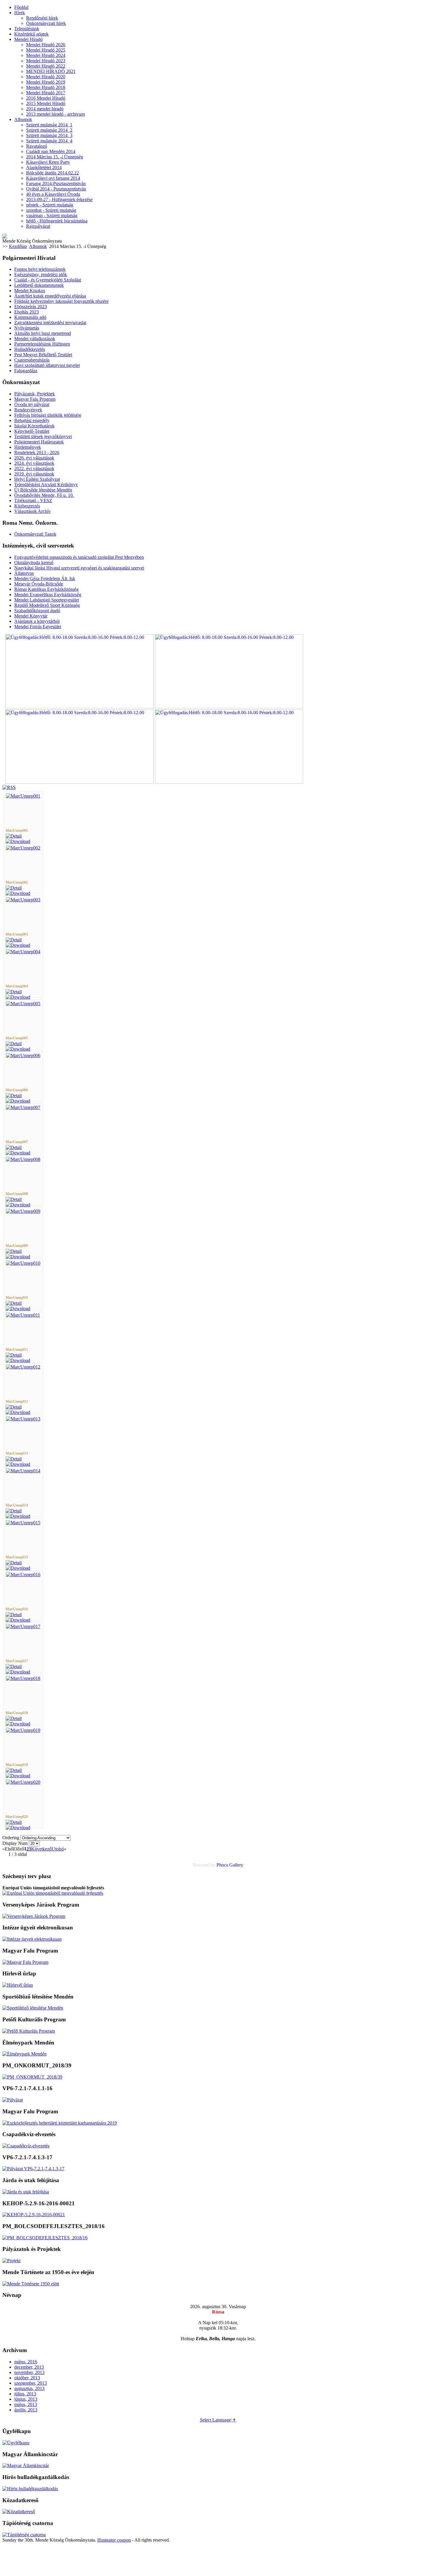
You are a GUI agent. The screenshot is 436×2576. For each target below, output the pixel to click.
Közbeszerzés (27, 506)
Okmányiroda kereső (34, 563)
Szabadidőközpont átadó (37, 611)
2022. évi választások (34, 468)
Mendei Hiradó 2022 (46, 66)
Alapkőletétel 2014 (44, 167)
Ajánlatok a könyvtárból (37, 621)
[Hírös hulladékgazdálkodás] (30, 2489)
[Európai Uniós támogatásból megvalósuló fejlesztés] (53, 1893)
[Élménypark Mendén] (24, 2054)
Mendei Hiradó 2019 (46, 82)
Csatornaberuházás (32, 360)
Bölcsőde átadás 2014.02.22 (52, 173)
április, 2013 (26, 2410)
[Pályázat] (13, 2100)
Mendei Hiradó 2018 (46, 87)
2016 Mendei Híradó (46, 98)
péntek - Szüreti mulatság (50, 205)
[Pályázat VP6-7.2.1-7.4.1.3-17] (33, 2169)
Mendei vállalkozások (35, 339)
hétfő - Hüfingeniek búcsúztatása (57, 221)
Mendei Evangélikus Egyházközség (48, 595)
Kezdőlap (18, 246)
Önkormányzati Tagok (35, 534)
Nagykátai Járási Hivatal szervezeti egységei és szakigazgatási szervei (79, 568)
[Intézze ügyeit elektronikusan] (32, 1939)
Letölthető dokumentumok (39, 285)
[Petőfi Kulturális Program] (29, 2031)
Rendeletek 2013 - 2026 (37, 452)
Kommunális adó (30, 317)
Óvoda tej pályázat (32, 404)
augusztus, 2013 (29, 2388)
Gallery (236, 1865)
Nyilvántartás (27, 328)
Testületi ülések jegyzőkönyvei (43, 436)
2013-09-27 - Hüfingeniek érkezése (59, 199)
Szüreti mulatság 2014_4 (49, 141)
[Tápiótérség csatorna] (24, 2535)
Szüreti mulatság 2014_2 (49, 130)
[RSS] (9, 787)
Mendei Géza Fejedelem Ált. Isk (45, 579)
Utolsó (58, 1849)
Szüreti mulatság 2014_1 (49, 125)
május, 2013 (26, 2404)
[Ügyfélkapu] (16, 2443)
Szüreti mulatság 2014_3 (49, 135)
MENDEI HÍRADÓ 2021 (51, 71)
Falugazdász (26, 371)
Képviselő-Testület (32, 431)
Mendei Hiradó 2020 (46, 77)
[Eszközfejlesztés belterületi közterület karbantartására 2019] (60, 2123)
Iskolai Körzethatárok (34, 426)
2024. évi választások (34, 463)
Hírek (20, 13)
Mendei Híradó (28, 39)
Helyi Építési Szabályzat (37, 479)
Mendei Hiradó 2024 (46, 55)
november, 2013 (29, 2372)
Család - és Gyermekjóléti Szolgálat (48, 280)
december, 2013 (29, 2367)
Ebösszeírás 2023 (31, 307)
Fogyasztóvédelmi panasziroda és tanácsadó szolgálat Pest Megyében (79, 557)
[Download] (18, 841)
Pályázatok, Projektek (35, 394)
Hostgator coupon (114, 2540)
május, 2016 (26, 2362)
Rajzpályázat (38, 226)
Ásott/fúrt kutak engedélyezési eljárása (50, 296)
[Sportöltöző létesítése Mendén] (33, 2008)
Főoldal (21, 7)
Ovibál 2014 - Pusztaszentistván (56, 189)
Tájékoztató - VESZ (33, 501)
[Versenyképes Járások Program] (34, 1916)
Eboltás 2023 (27, 312)
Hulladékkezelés (30, 349)
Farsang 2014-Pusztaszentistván (56, 183)
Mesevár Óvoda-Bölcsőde (39, 584)
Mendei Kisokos (30, 291)
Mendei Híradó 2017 (46, 93)
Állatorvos (24, 573)
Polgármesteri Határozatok (39, 442)
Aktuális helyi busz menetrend (43, 333)
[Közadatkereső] (19, 2511)
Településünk (27, 29)
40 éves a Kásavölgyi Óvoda (53, 194)
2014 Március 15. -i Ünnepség (55, 157)
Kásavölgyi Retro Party (48, 162)
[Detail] (14, 836)
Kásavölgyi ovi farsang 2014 (53, 178)
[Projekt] (11, 2261)
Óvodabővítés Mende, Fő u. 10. (44, 495)
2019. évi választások (34, 474)
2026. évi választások (34, 458)
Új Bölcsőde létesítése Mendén (43, 490)
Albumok (23, 119)
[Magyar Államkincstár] (26, 2466)
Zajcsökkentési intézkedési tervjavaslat (50, 323)
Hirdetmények (28, 447)
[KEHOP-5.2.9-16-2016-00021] (34, 2215)
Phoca (222, 1865)
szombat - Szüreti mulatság (51, 210)
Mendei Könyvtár (31, 616)
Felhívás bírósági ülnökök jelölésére (48, 415)
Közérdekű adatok (31, 34)
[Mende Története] (31, 2284)
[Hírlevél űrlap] (18, 1985)
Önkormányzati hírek (46, 23)
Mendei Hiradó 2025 (46, 50)
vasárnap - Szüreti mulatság (52, 215)
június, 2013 (26, 2399)
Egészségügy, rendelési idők (41, 275)
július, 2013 (25, 2394)
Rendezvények (28, 410)
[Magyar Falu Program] (25, 1962)
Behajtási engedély (32, 420)
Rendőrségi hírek (42, 18)
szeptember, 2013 (31, 2383)
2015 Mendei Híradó (46, 103)
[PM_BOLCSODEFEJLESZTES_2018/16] (45, 2238)
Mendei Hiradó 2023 (46, 61)
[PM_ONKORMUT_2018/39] (32, 2077)
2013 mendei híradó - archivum (55, 114)
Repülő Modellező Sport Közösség (47, 605)
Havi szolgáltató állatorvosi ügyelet (47, 365)
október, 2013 (27, 2378)
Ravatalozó (37, 146)
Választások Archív (32, 511)
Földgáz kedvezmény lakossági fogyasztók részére (61, 301)
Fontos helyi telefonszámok (40, 269)
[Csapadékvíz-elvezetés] (26, 2146)
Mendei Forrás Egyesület (38, 627)
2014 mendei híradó (45, 109)
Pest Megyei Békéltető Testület (43, 355)
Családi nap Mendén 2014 (51, 151)
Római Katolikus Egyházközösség (46, 589)
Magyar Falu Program (35, 399)
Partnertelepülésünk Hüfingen (42, 344)
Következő (41, 1849)
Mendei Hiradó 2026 (46, 45)
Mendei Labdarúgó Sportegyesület (47, 600)
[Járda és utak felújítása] (26, 2192)
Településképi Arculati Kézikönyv (46, 485)
